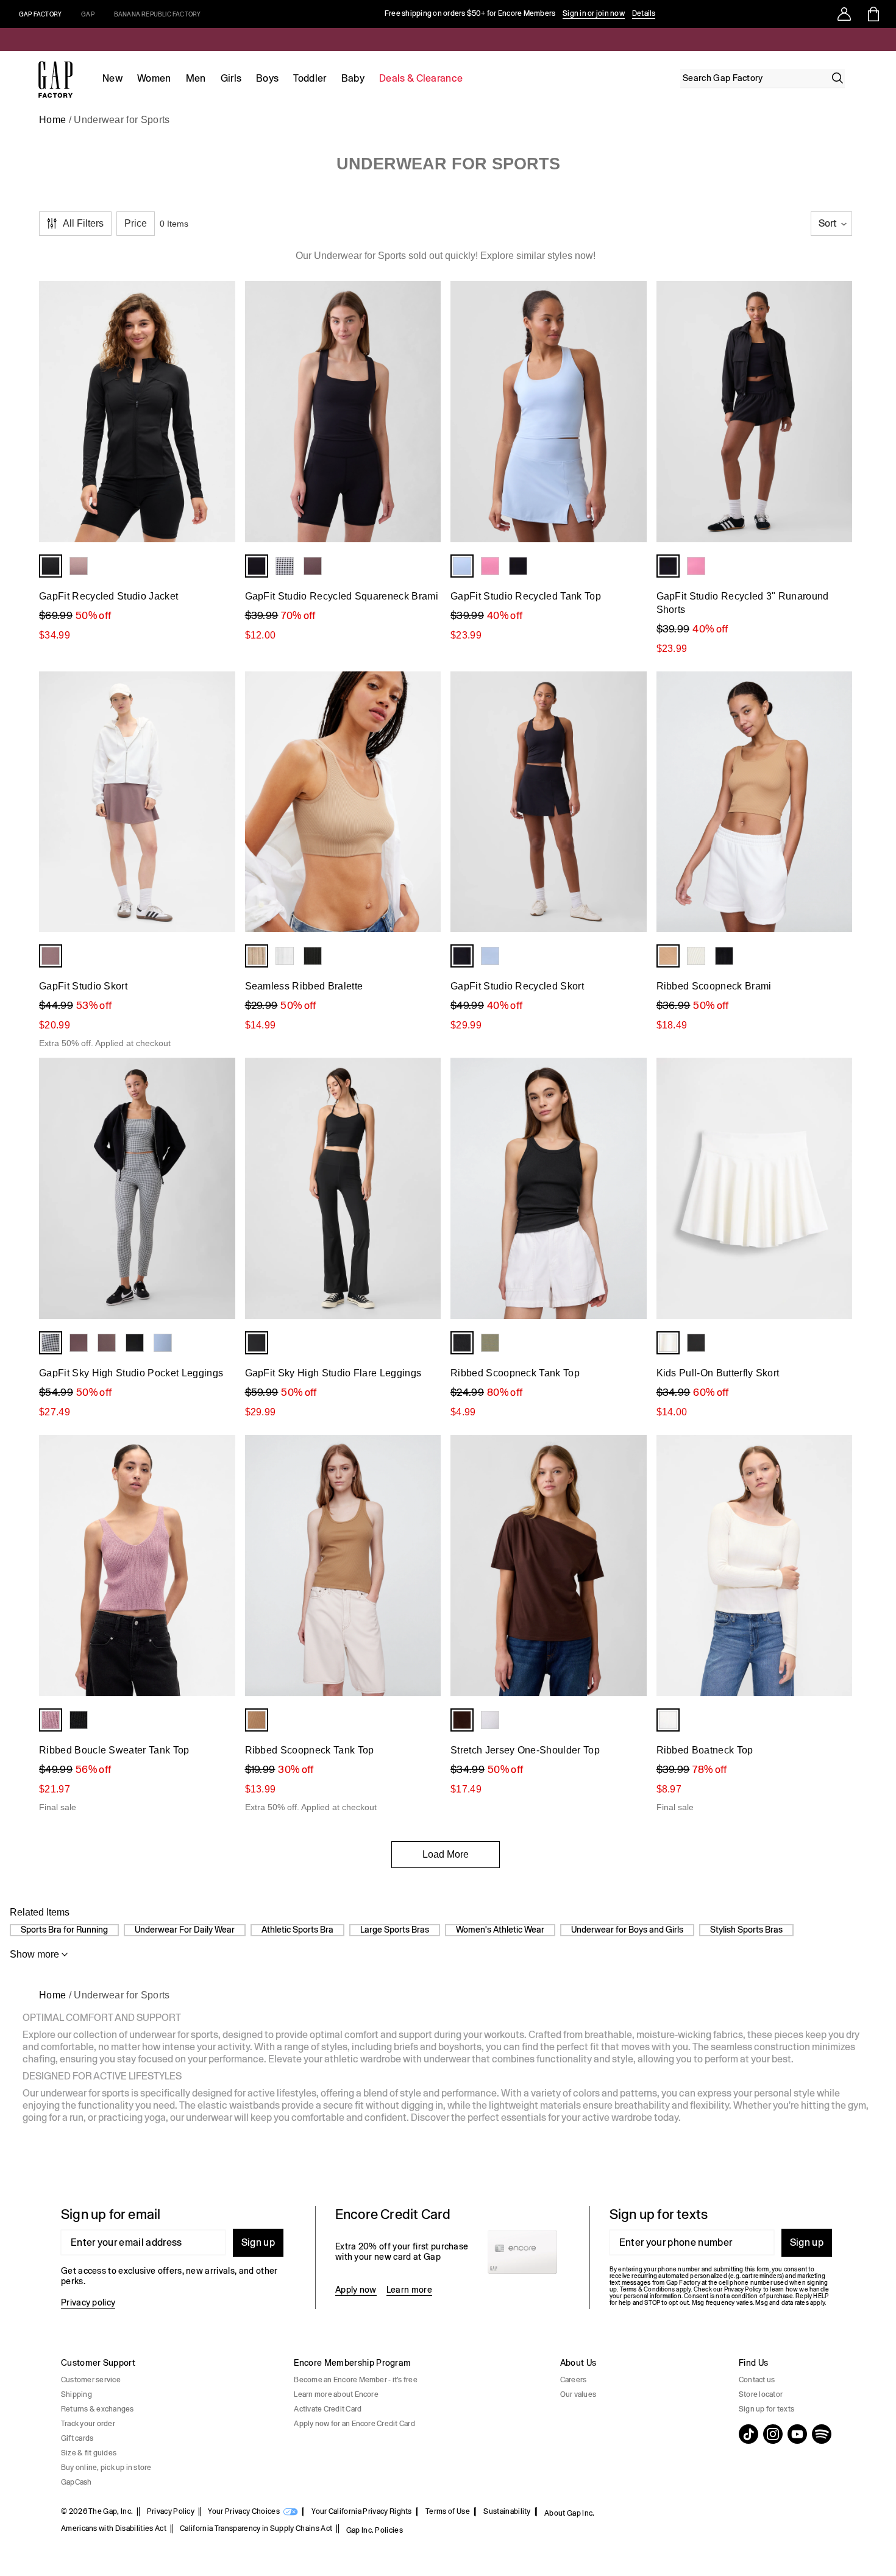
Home (52, 120)
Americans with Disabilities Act (114, 2528)
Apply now (356, 2290)
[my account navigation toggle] (844, 14)
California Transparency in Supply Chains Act (256, 2528)
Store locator (761, 2394)
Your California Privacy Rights (362, 2511)
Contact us (757, 2380)
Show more (34, 1954)
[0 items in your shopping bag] (873, 14)
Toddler (310, 78)
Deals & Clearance (421, 78)
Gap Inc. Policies (375, 2530)
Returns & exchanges (98, 2409)
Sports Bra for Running (64, 1930)
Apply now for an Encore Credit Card (354, 2424)
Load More (446, 1854)
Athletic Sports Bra (297, 1930)
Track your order (88, 2424)
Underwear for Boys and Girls (627, 1930)
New (112, 78)
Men (196, 78)
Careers (574, 2380)
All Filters (83, 223)
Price (136, 223)
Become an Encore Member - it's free (355, 2380)
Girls (231, 78)
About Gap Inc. (569, 2513)
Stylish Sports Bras (746, 1930)
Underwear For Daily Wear (185, 1930)
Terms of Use (448, 2511)
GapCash (76, 2482)
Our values (578, 2394)
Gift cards (77, 2438)
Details (644, 13)
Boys (267, 78)
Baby (353, 78)
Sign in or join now (594, 13)
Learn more (409, 2290)
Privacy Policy (171, 2511)
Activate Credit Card (328, 2409)
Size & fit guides (89, 2453)
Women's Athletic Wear (500, 1930)
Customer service (91, 2380)
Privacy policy (88, 2302)
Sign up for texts (766, 2409)
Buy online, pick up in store (106, 2468)
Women (154, 78)
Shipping (76, 2394)
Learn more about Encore (336, 2394)
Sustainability (507, 2511)
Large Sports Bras (395, 1930)
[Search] (837, 78)
